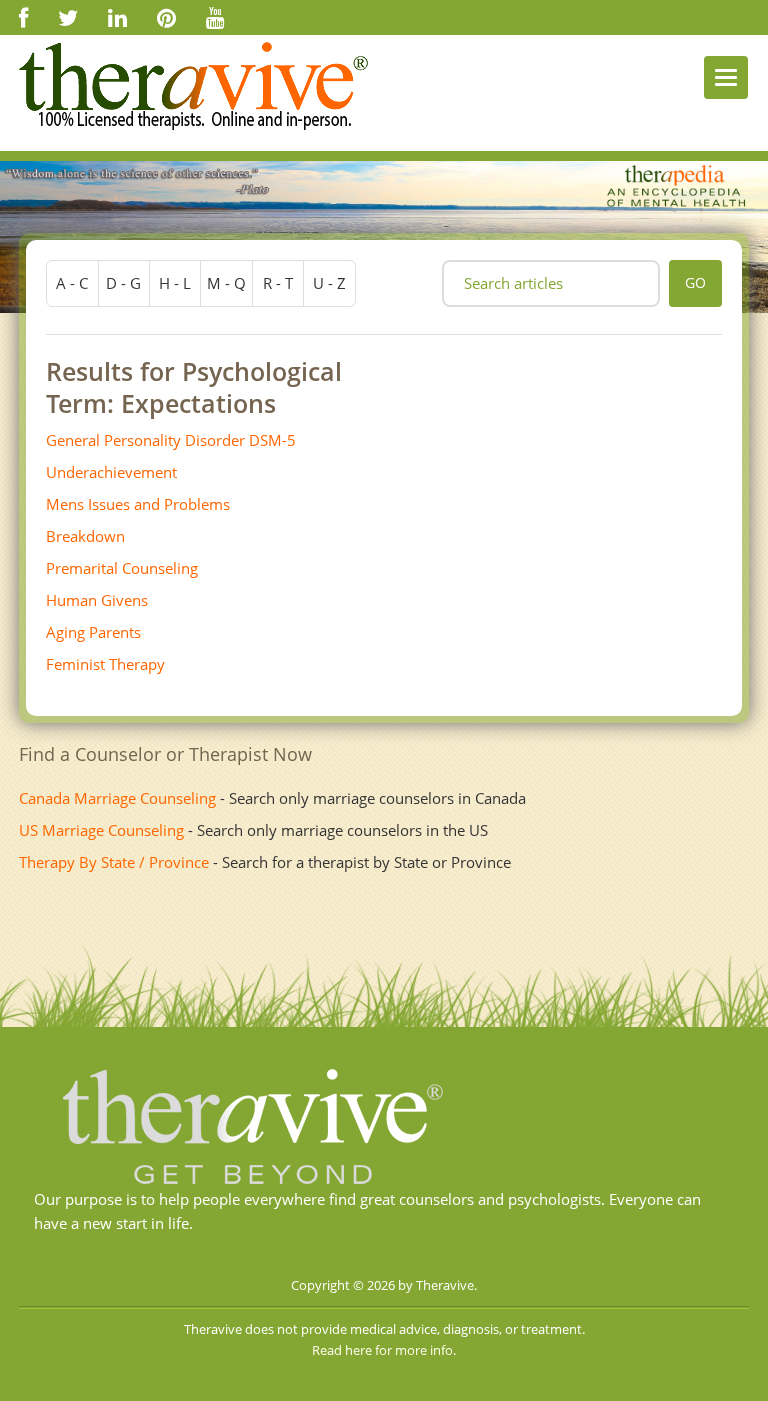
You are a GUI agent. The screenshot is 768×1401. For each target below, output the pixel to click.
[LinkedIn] (117, 17)
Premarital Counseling (122, 568)
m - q (226, 283)
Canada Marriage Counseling (117, 798)
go (695, 282)
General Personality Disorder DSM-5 (171, 440)
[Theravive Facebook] (23, 17)
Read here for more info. (384, 1350)
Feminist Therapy (105, 664)
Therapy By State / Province (114, 862)
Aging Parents (93, 632)
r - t (278, 283)
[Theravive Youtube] (215, 17)
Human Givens (97, 600)
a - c (72, 283)
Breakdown (85, 536)
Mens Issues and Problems (138, 504)
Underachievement (111, 472)
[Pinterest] (166, 17)
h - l (175, 283)
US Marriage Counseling (101, 830)
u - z (329, 283)
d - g (123, 283)
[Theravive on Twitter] (68, 17)
